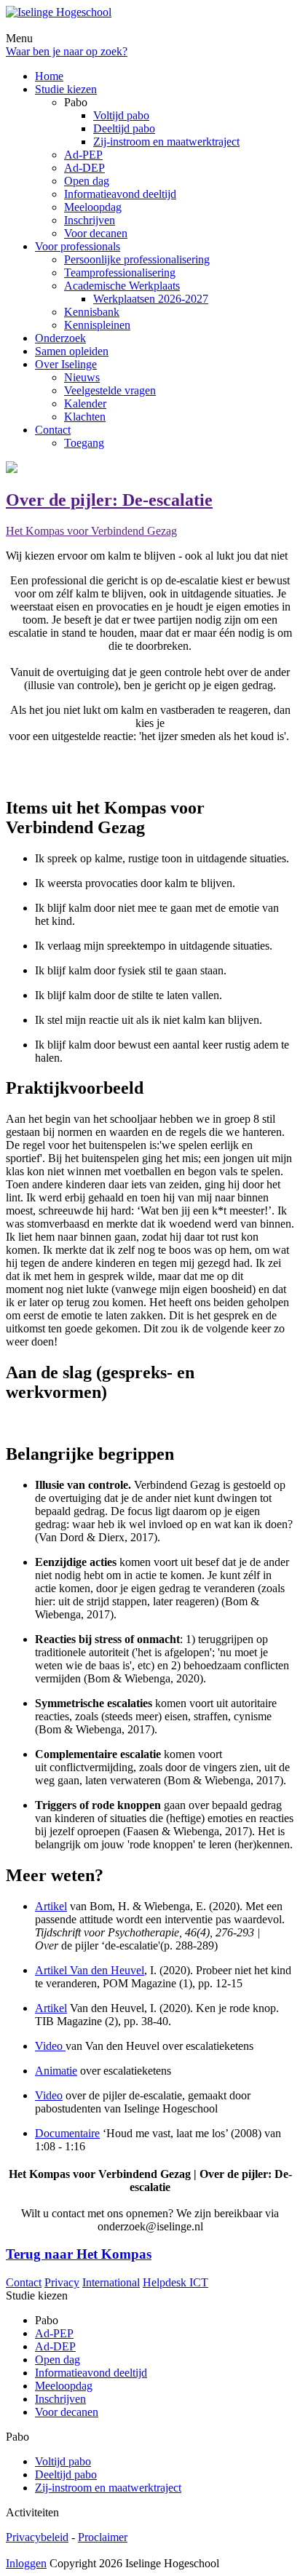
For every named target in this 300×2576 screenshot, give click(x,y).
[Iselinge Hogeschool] (59, 12)
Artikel (51, 1906)
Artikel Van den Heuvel (90, 1970)
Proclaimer (103, 2537)
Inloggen (26, 2563)
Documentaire (67, 2133)
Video (50, 2046)
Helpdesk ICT (175, 2282)
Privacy (62, 2282)
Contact (24, 2282)
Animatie (56, 2071)
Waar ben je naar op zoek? (67, 51)
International (111, 2282)
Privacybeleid (37, 2537)
